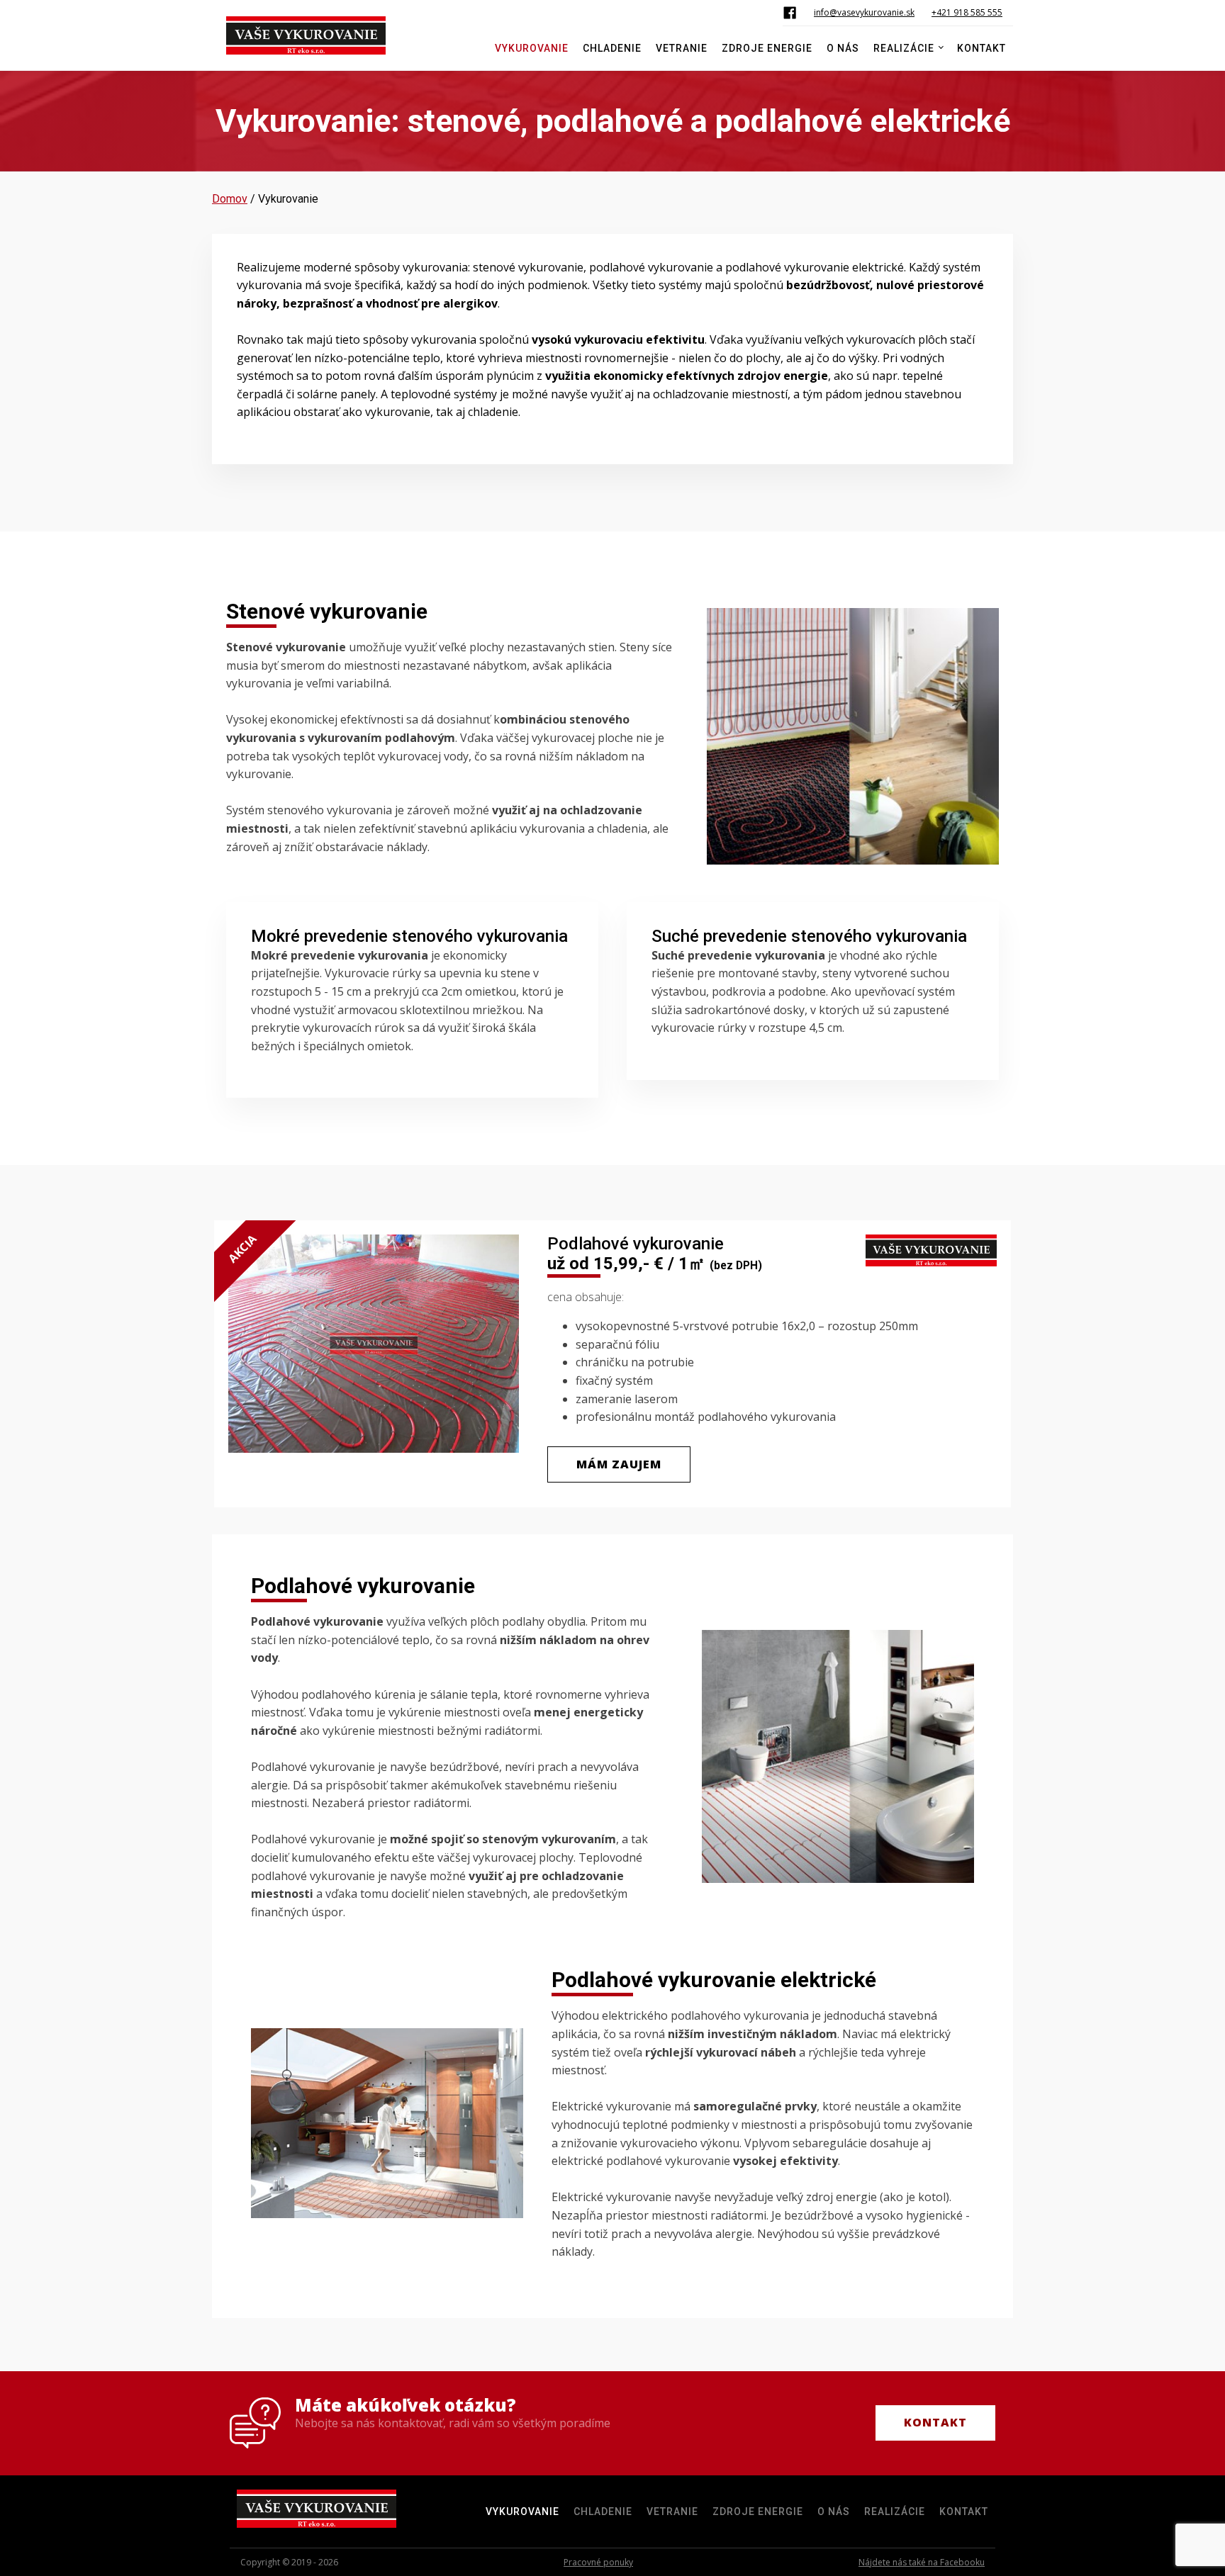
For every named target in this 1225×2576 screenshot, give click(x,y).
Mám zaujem (619, 1464)
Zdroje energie (767, 48)
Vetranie (682, 48)
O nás (843, 48)
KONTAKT (935, 2422)
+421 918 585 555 (967, 12)
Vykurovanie (532, 48)
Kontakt (981, 48)
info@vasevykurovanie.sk (864, 12)
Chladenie (612, 48)
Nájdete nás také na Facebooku (922, 2562)
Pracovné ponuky (598, 2562)
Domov (230, 199)
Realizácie (904, 48)
